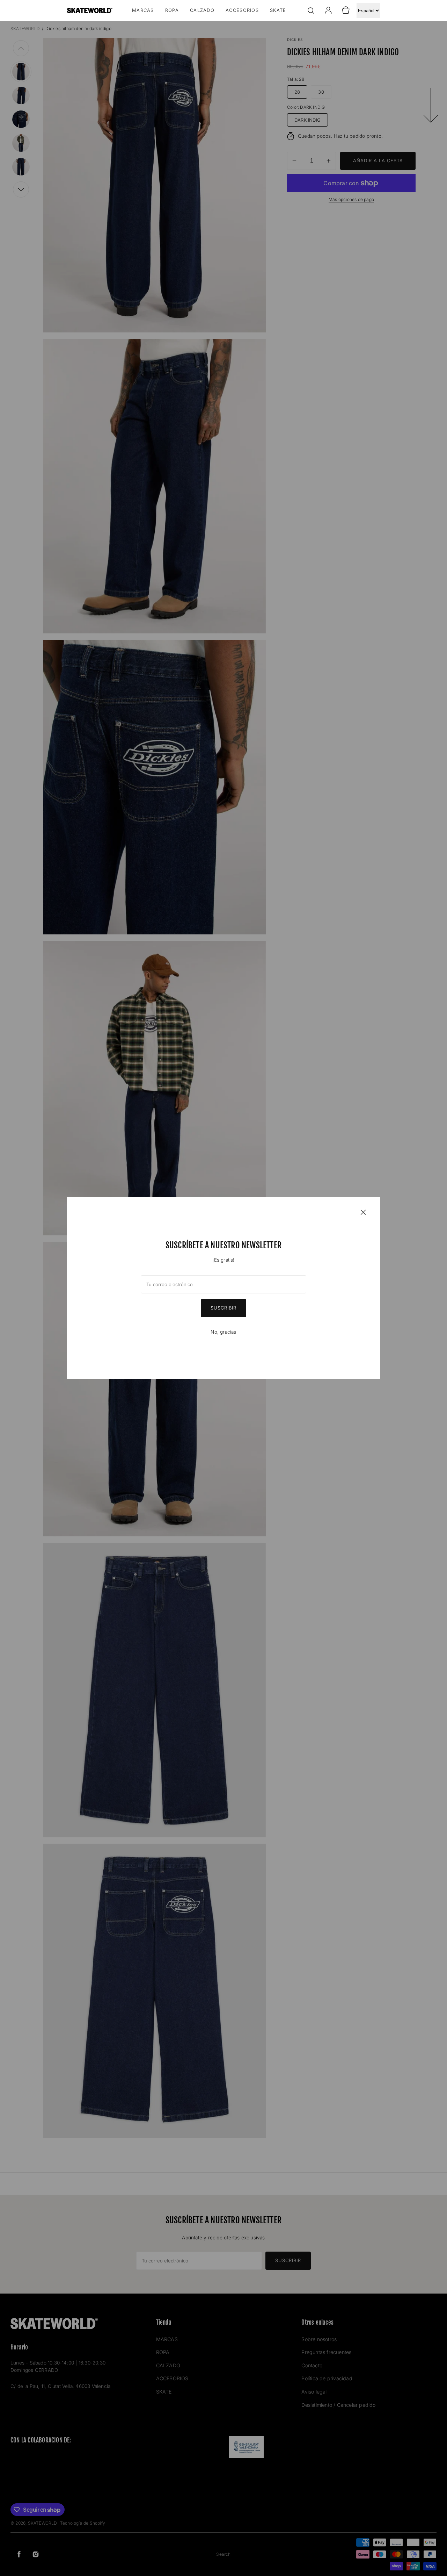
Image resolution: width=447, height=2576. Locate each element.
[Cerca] (363, 1212)
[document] (223, 1288)
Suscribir (223, 1308)
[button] (311, 10)
